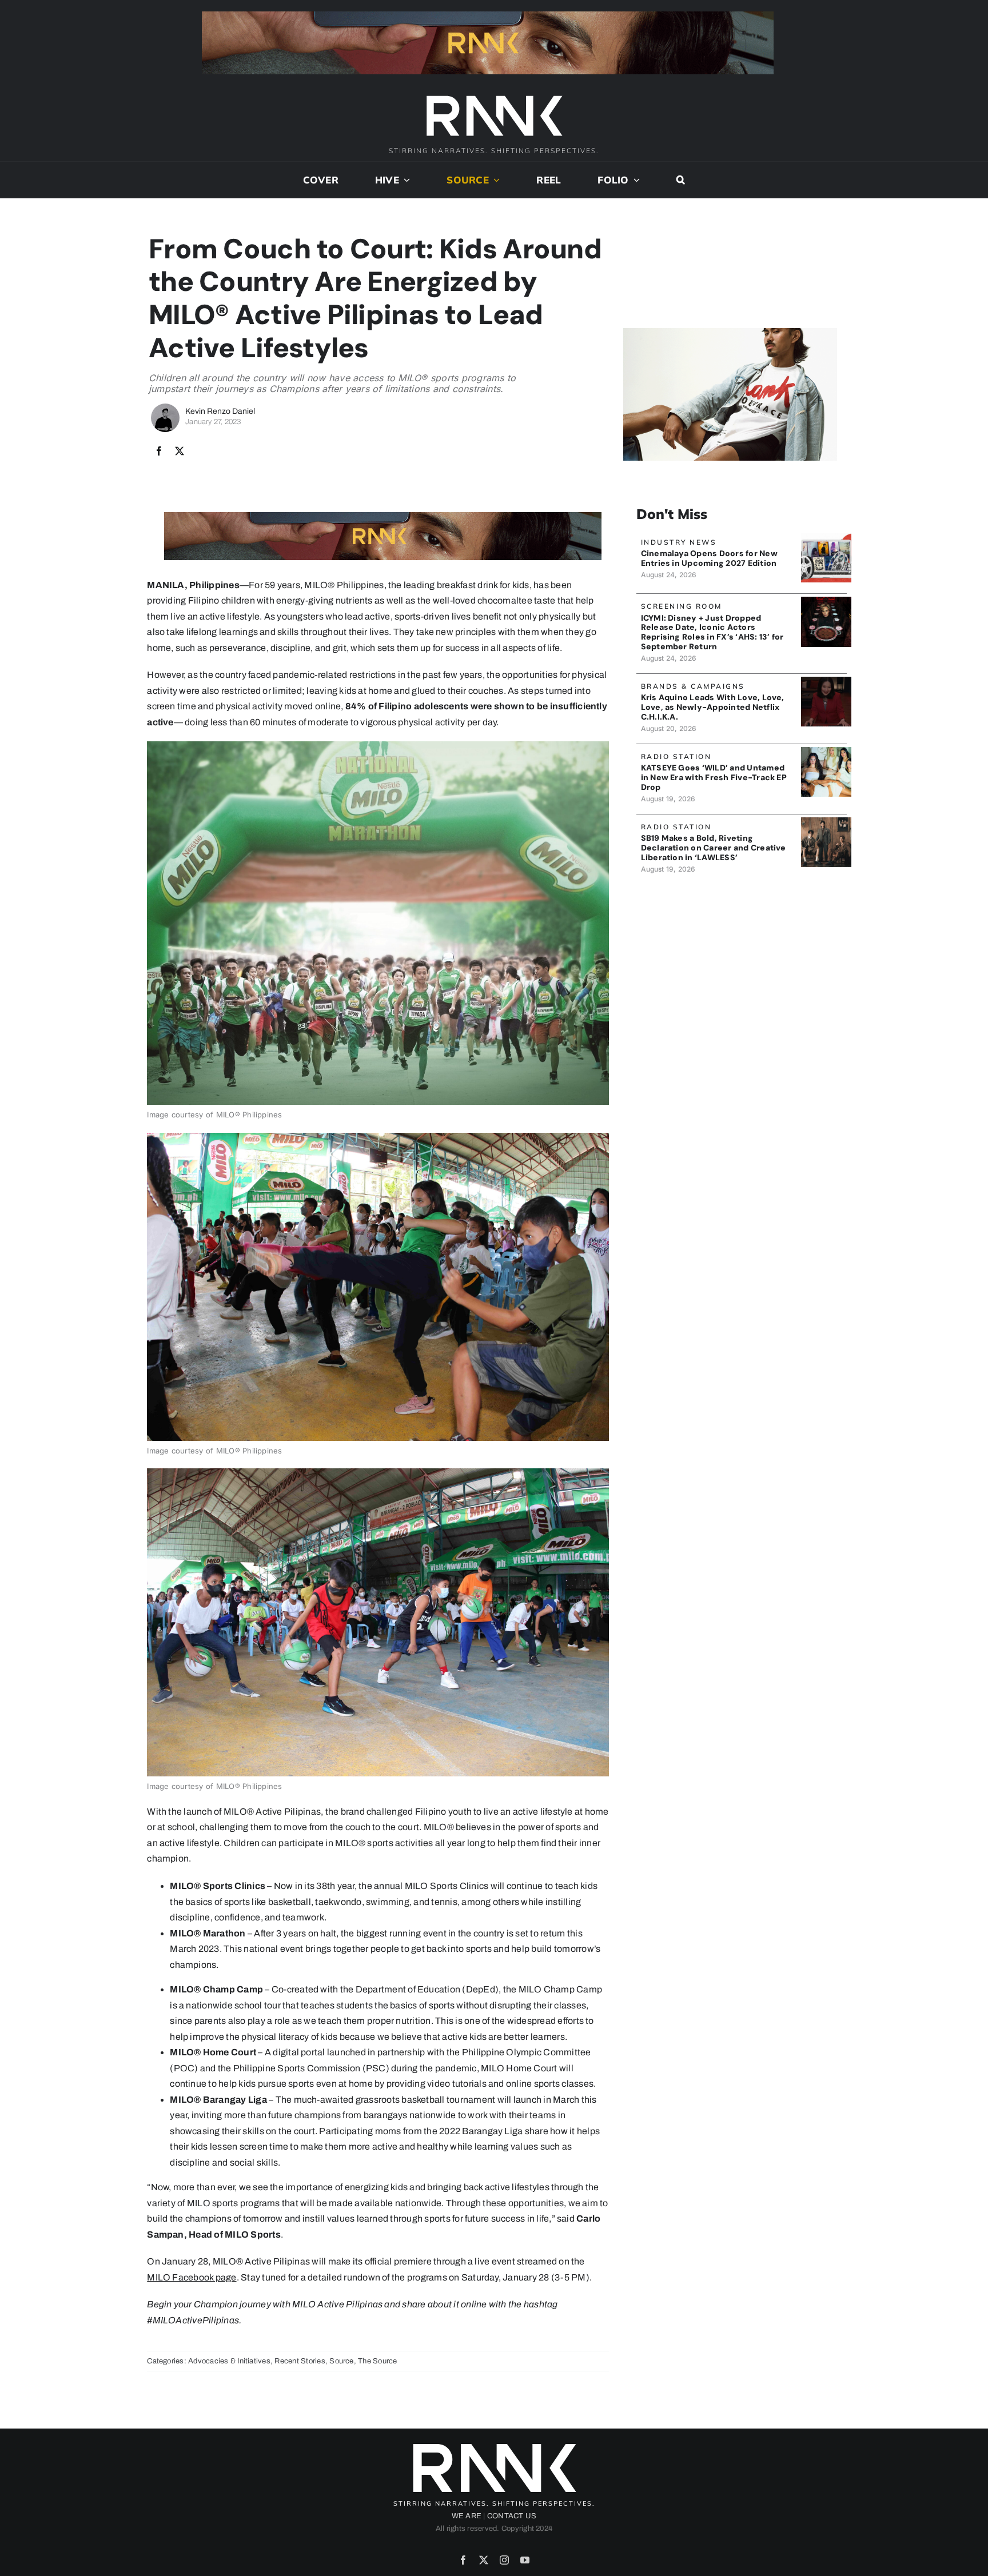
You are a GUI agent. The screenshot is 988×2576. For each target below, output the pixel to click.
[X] (180, 452)
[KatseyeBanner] (826, 751)
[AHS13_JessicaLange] (826, 601)
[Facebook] (159, 452)
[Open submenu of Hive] (405, 180)
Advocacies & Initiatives (229, 2361)
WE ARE (467, 2516)
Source (341, 2361)
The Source (377, 2361)
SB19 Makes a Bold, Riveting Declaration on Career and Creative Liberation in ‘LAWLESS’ (714, 848)
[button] (681, 180)
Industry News (679, 542)
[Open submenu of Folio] (635, 180)
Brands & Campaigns (693, 686)
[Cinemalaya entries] (826, 537)
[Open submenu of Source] (495, 180)
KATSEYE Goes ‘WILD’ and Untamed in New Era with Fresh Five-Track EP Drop (714, 777)
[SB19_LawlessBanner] (826, 822)
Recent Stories (300, 2361)
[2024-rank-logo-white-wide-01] (494, 97)
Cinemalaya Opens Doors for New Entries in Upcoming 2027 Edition (709, 558)
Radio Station (676, 756)
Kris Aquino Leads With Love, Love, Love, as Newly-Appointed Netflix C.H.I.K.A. (713, 707)
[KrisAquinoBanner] (826, 681)
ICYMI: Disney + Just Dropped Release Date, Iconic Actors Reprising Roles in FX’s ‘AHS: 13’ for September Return (712, 632)
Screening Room (682, 606)
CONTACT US (512, 2516)
